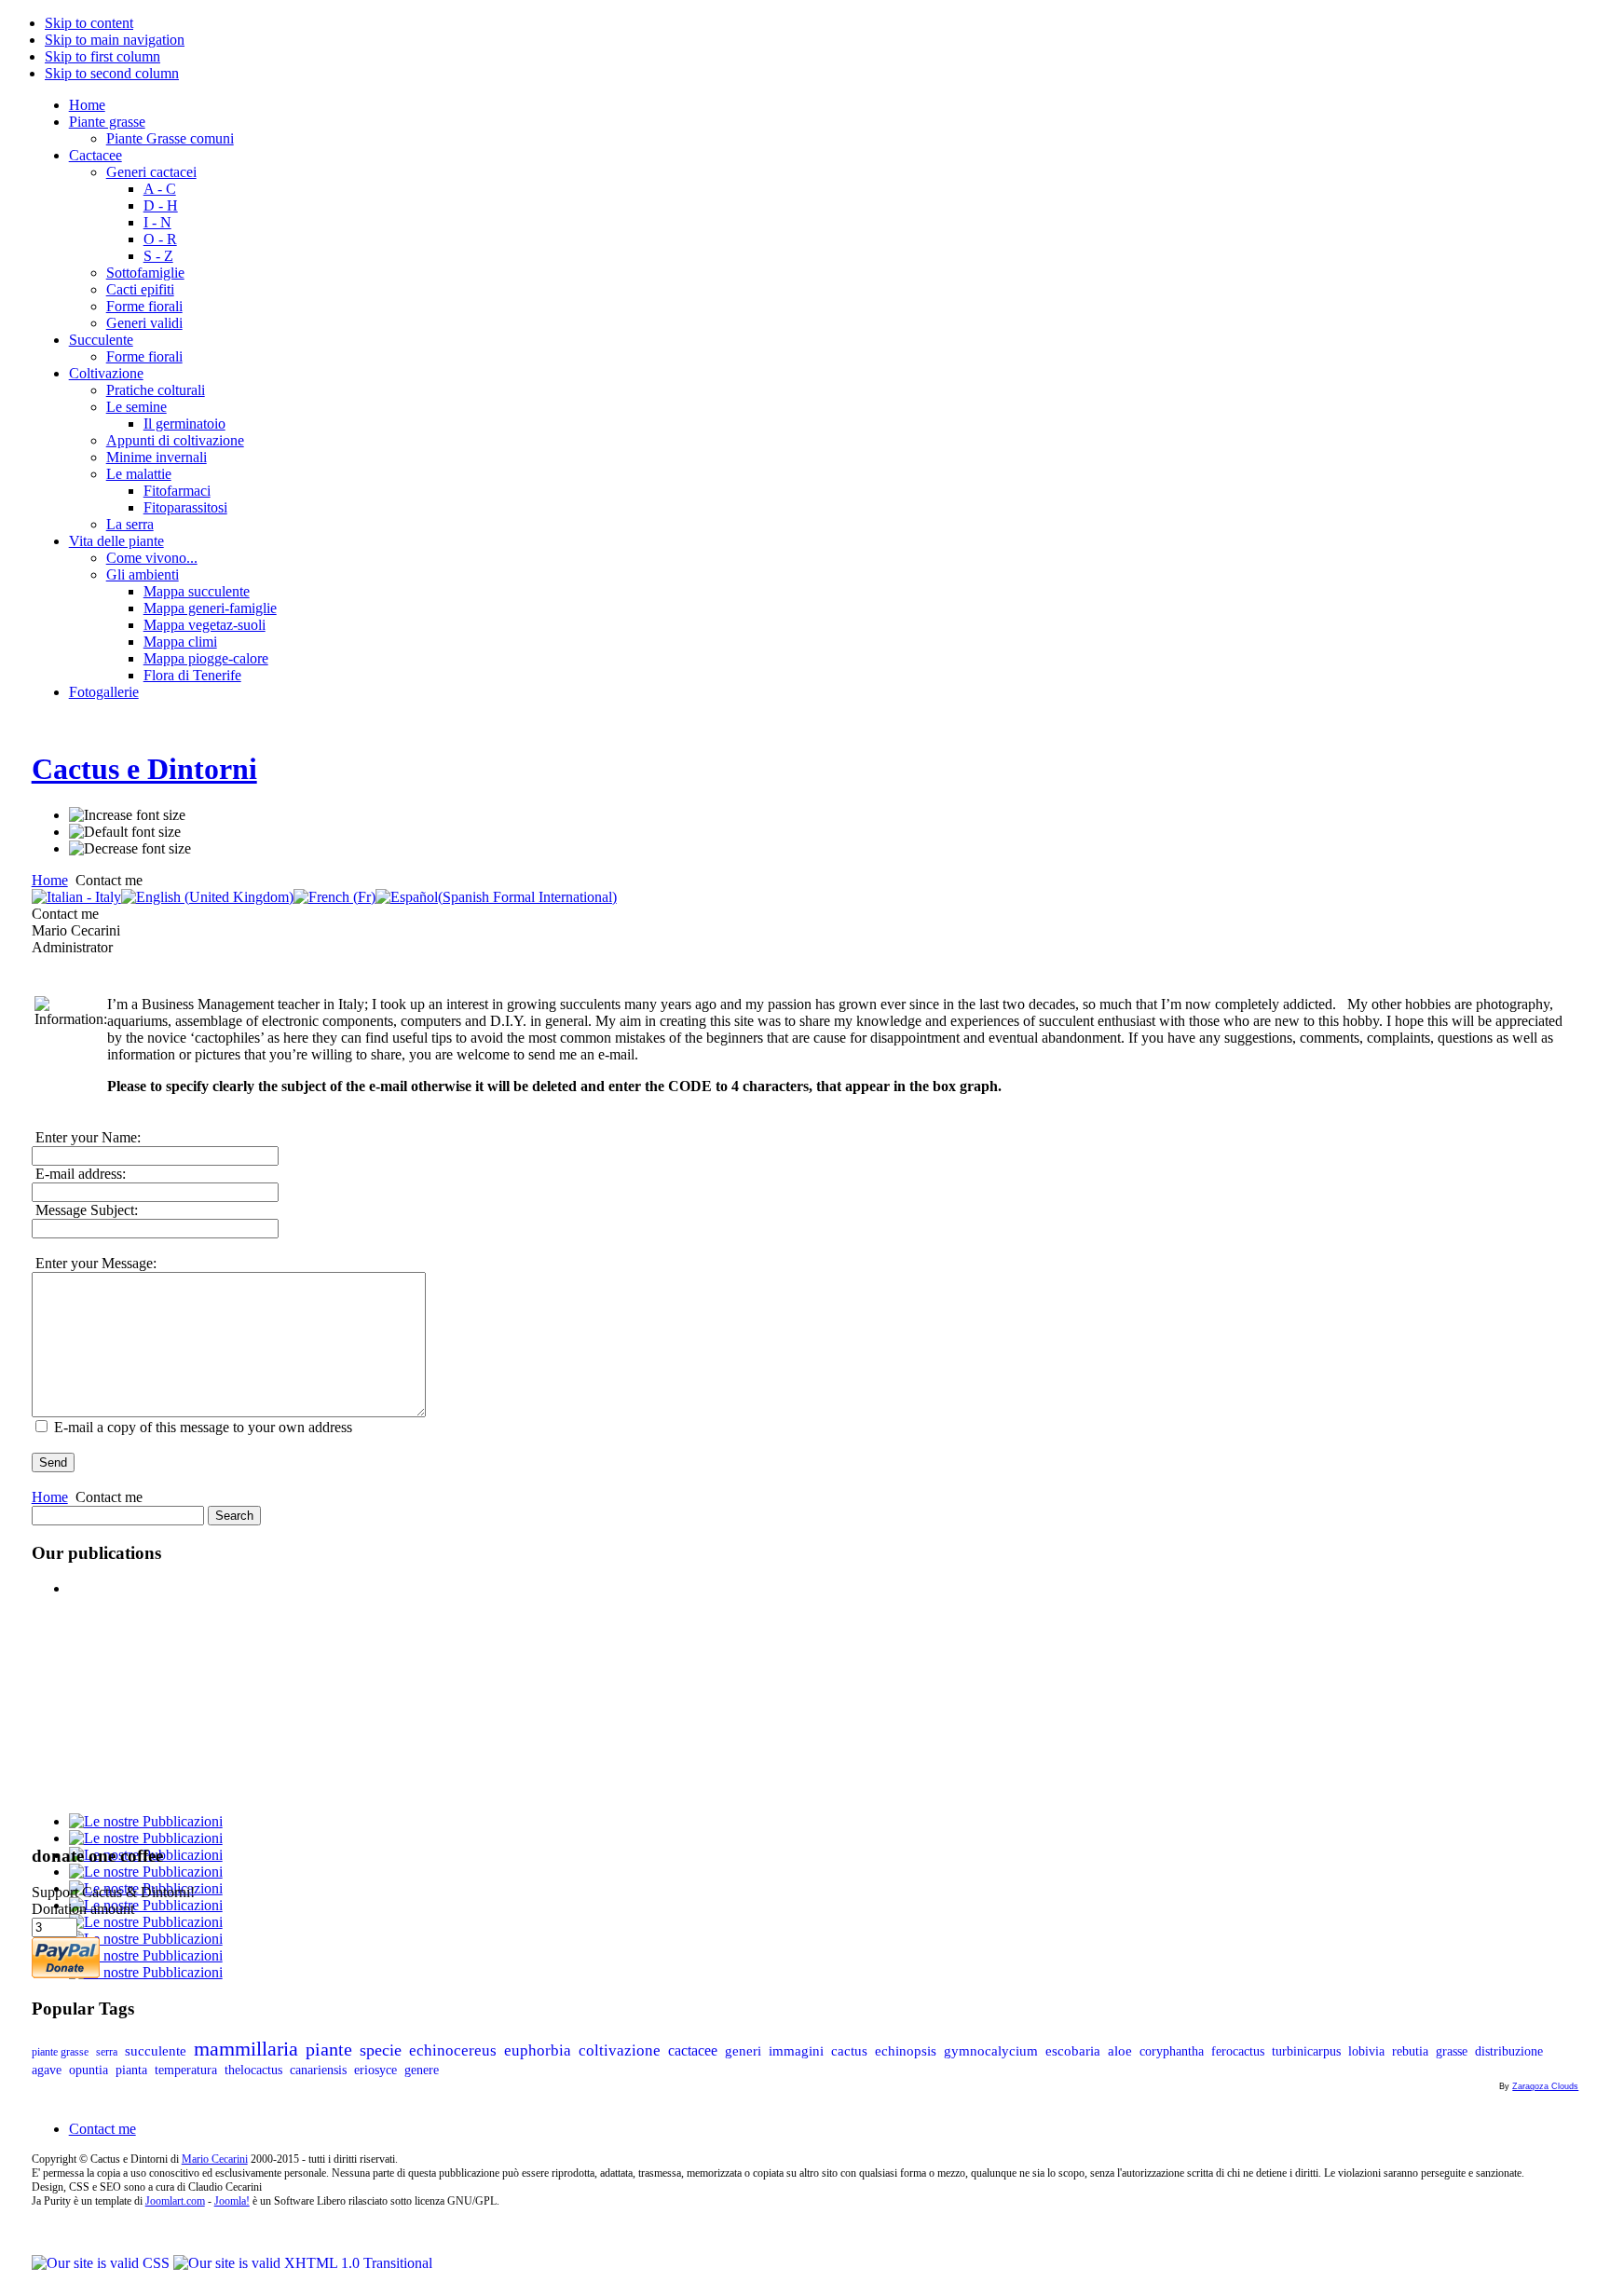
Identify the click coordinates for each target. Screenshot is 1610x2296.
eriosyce (375, 2070)
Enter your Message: (94, 1263)
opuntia (89, 2070)
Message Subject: (85, 1210)
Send (53, 1462)
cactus (849, 2051)
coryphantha (1172, 2051)
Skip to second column (112, 73)
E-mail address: (79, 1174)
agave (47, 2070)
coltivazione (620, 2050)
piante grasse (60, 2052)
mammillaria (246, 2049)
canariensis (318, 2070)
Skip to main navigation (115, 40)
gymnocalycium (991, 2051)
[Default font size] (125, 832)
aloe (1120, 2051)
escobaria (1073, 2051)
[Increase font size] (127, 815)
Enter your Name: (86, 1137)
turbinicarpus (1306, 2051)
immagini (796, 2051)
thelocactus (253, 2070)
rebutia (1410, 2051)
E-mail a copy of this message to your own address (203, 1427)
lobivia (1366, 2051)
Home (50, 880)
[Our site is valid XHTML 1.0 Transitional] (303, 2263)
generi (743, 2050)
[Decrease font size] (130, 849)
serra (107, 2052)
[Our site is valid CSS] (102, 2263)
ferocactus (1238, 2051)
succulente (156, 2051)
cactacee (693, 2050)
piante (329, 2049)
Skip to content (89, 23)
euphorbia (538, 2050)
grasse (1452, 2051)
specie (381, 2050)
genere (422, 2070)
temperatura (186, 2070)
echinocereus (453, 2050)
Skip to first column (102, 56)
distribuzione (1509, 2051)
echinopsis (906, 2051)
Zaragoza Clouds (1545, 2086)
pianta (131, 2070)
